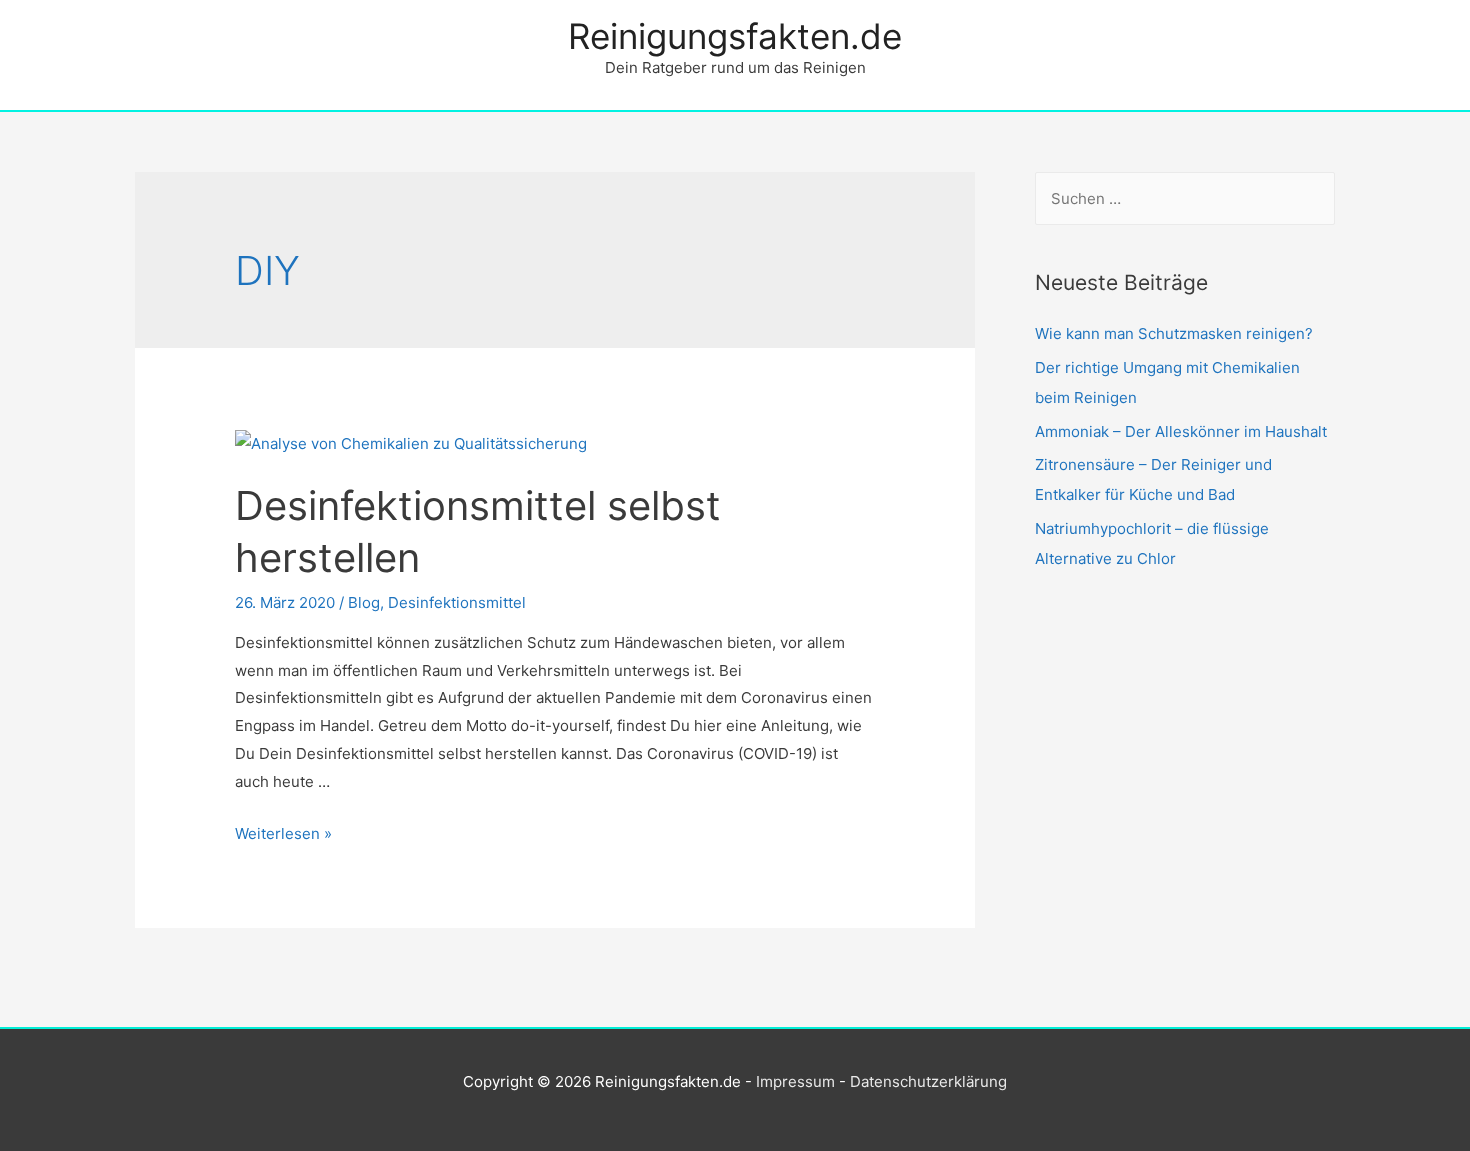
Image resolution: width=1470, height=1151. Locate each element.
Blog (364, 602)
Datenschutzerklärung (928, 1081)
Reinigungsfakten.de (735, 36)
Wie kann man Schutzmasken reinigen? (1174, 333)
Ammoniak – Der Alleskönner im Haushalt (1181, 431)
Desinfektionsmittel (457, 602)
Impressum (795, 1081)
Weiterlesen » (283, 833)
